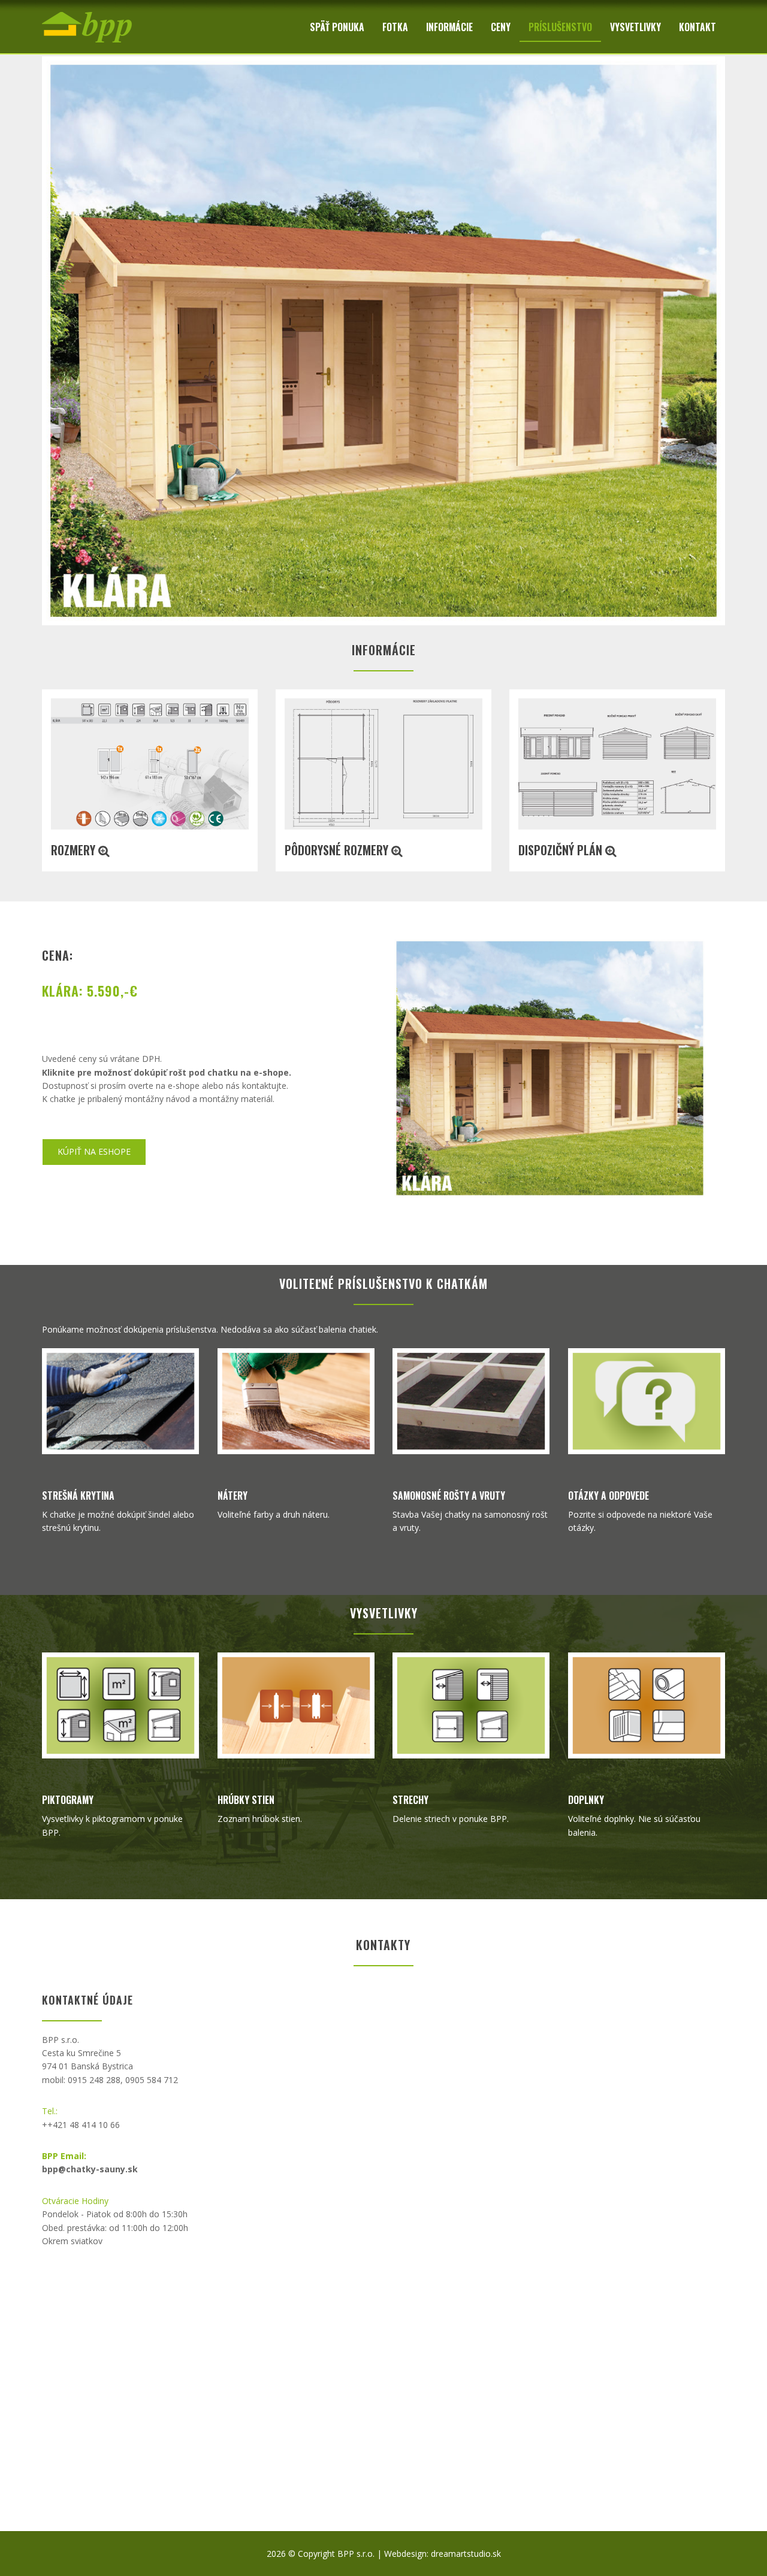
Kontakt (697, 27)
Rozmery (75, 850)
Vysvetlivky (635, 27)
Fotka (395, 27)
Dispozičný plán (562, 850)
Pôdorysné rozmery (338, 850)
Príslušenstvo (560, 27)
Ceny (501, 27)
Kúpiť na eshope (94, 1151)
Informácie (449, 27)
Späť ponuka (337, 27)
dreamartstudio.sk (466, 2554)
